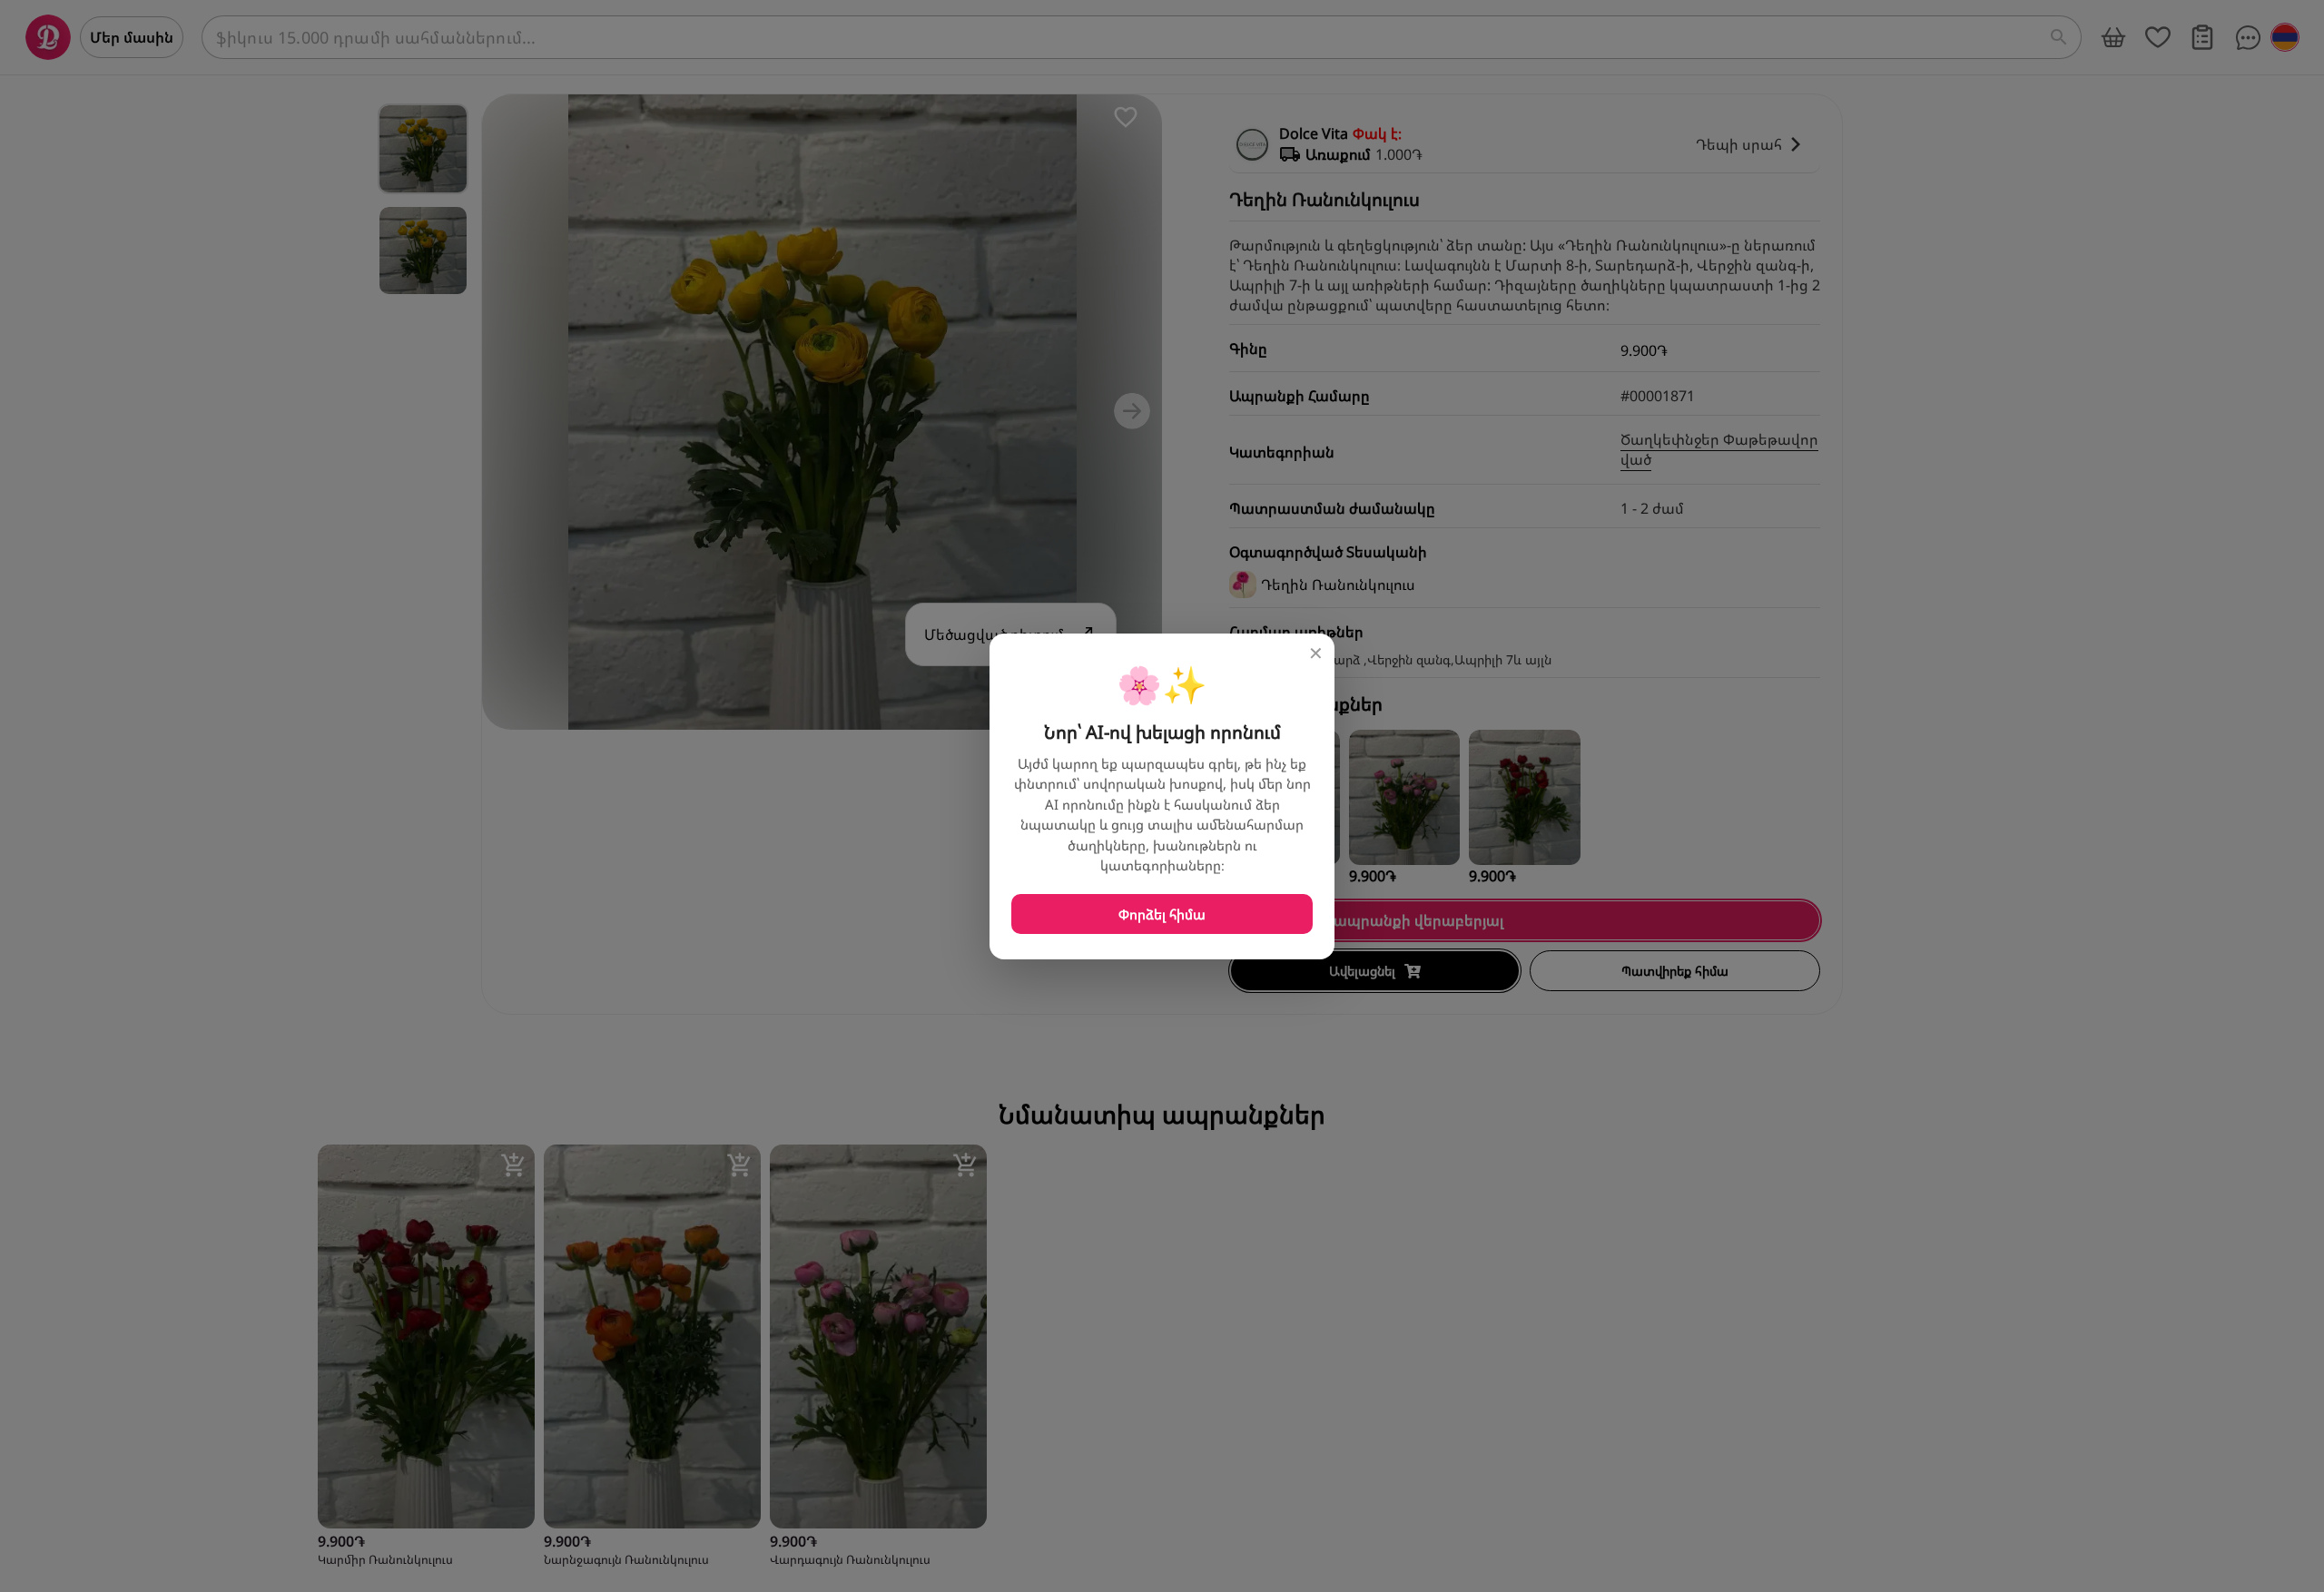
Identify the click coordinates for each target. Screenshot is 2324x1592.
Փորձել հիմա (1162, 914)
